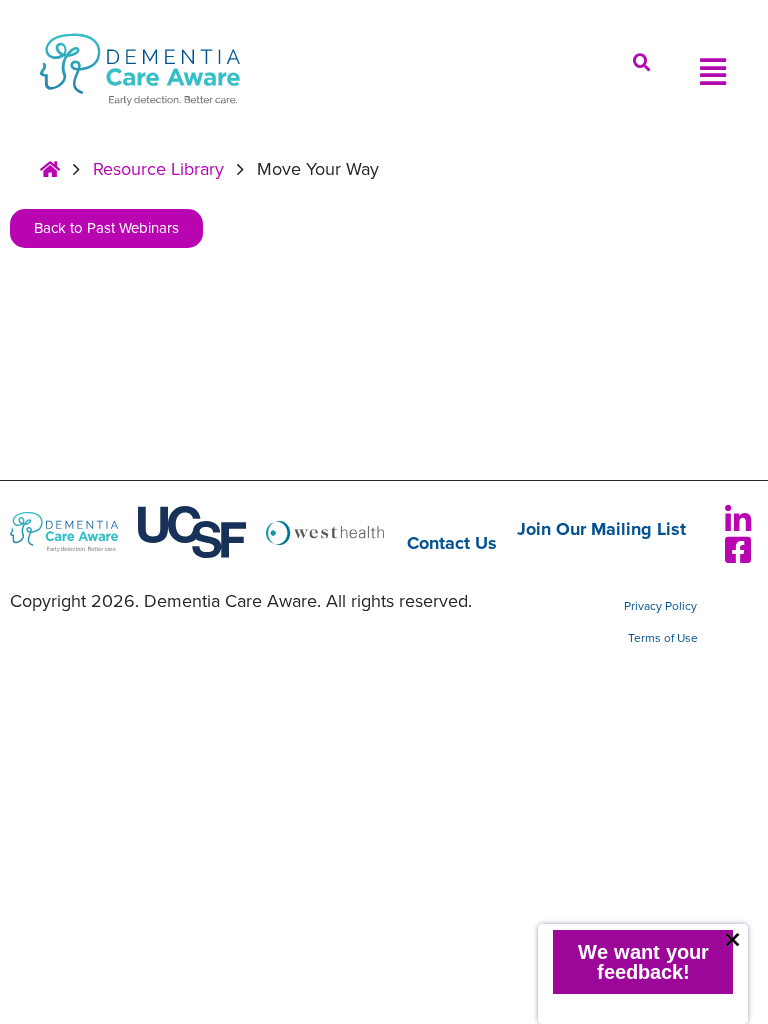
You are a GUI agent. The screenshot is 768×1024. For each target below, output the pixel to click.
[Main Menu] (713, 72)
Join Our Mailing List (601, 529)
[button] (642, 63)
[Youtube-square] (688, 520)
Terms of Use (663, 638)
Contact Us (452, 543)
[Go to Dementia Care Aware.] (50, 170)
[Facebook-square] (738, 550)
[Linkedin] (738, 520)
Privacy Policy (660, 606)
